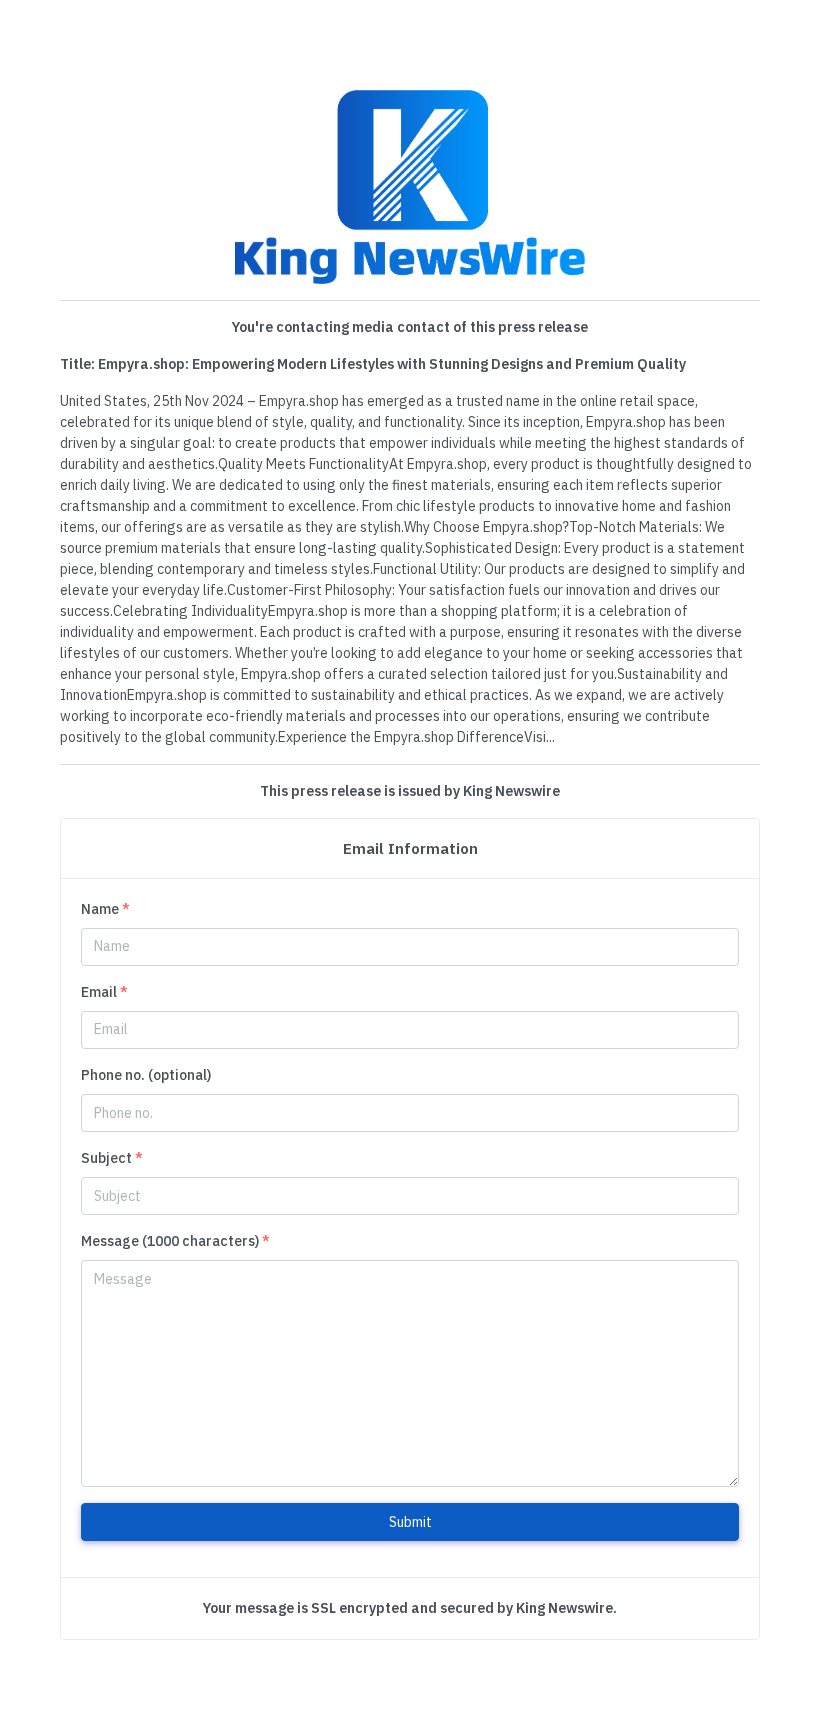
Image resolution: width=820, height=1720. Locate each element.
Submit (410, 1522)
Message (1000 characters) (175, 1241)
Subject (112, 1158)
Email (104, 992)
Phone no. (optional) (146, 1075)
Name (105, 909)
